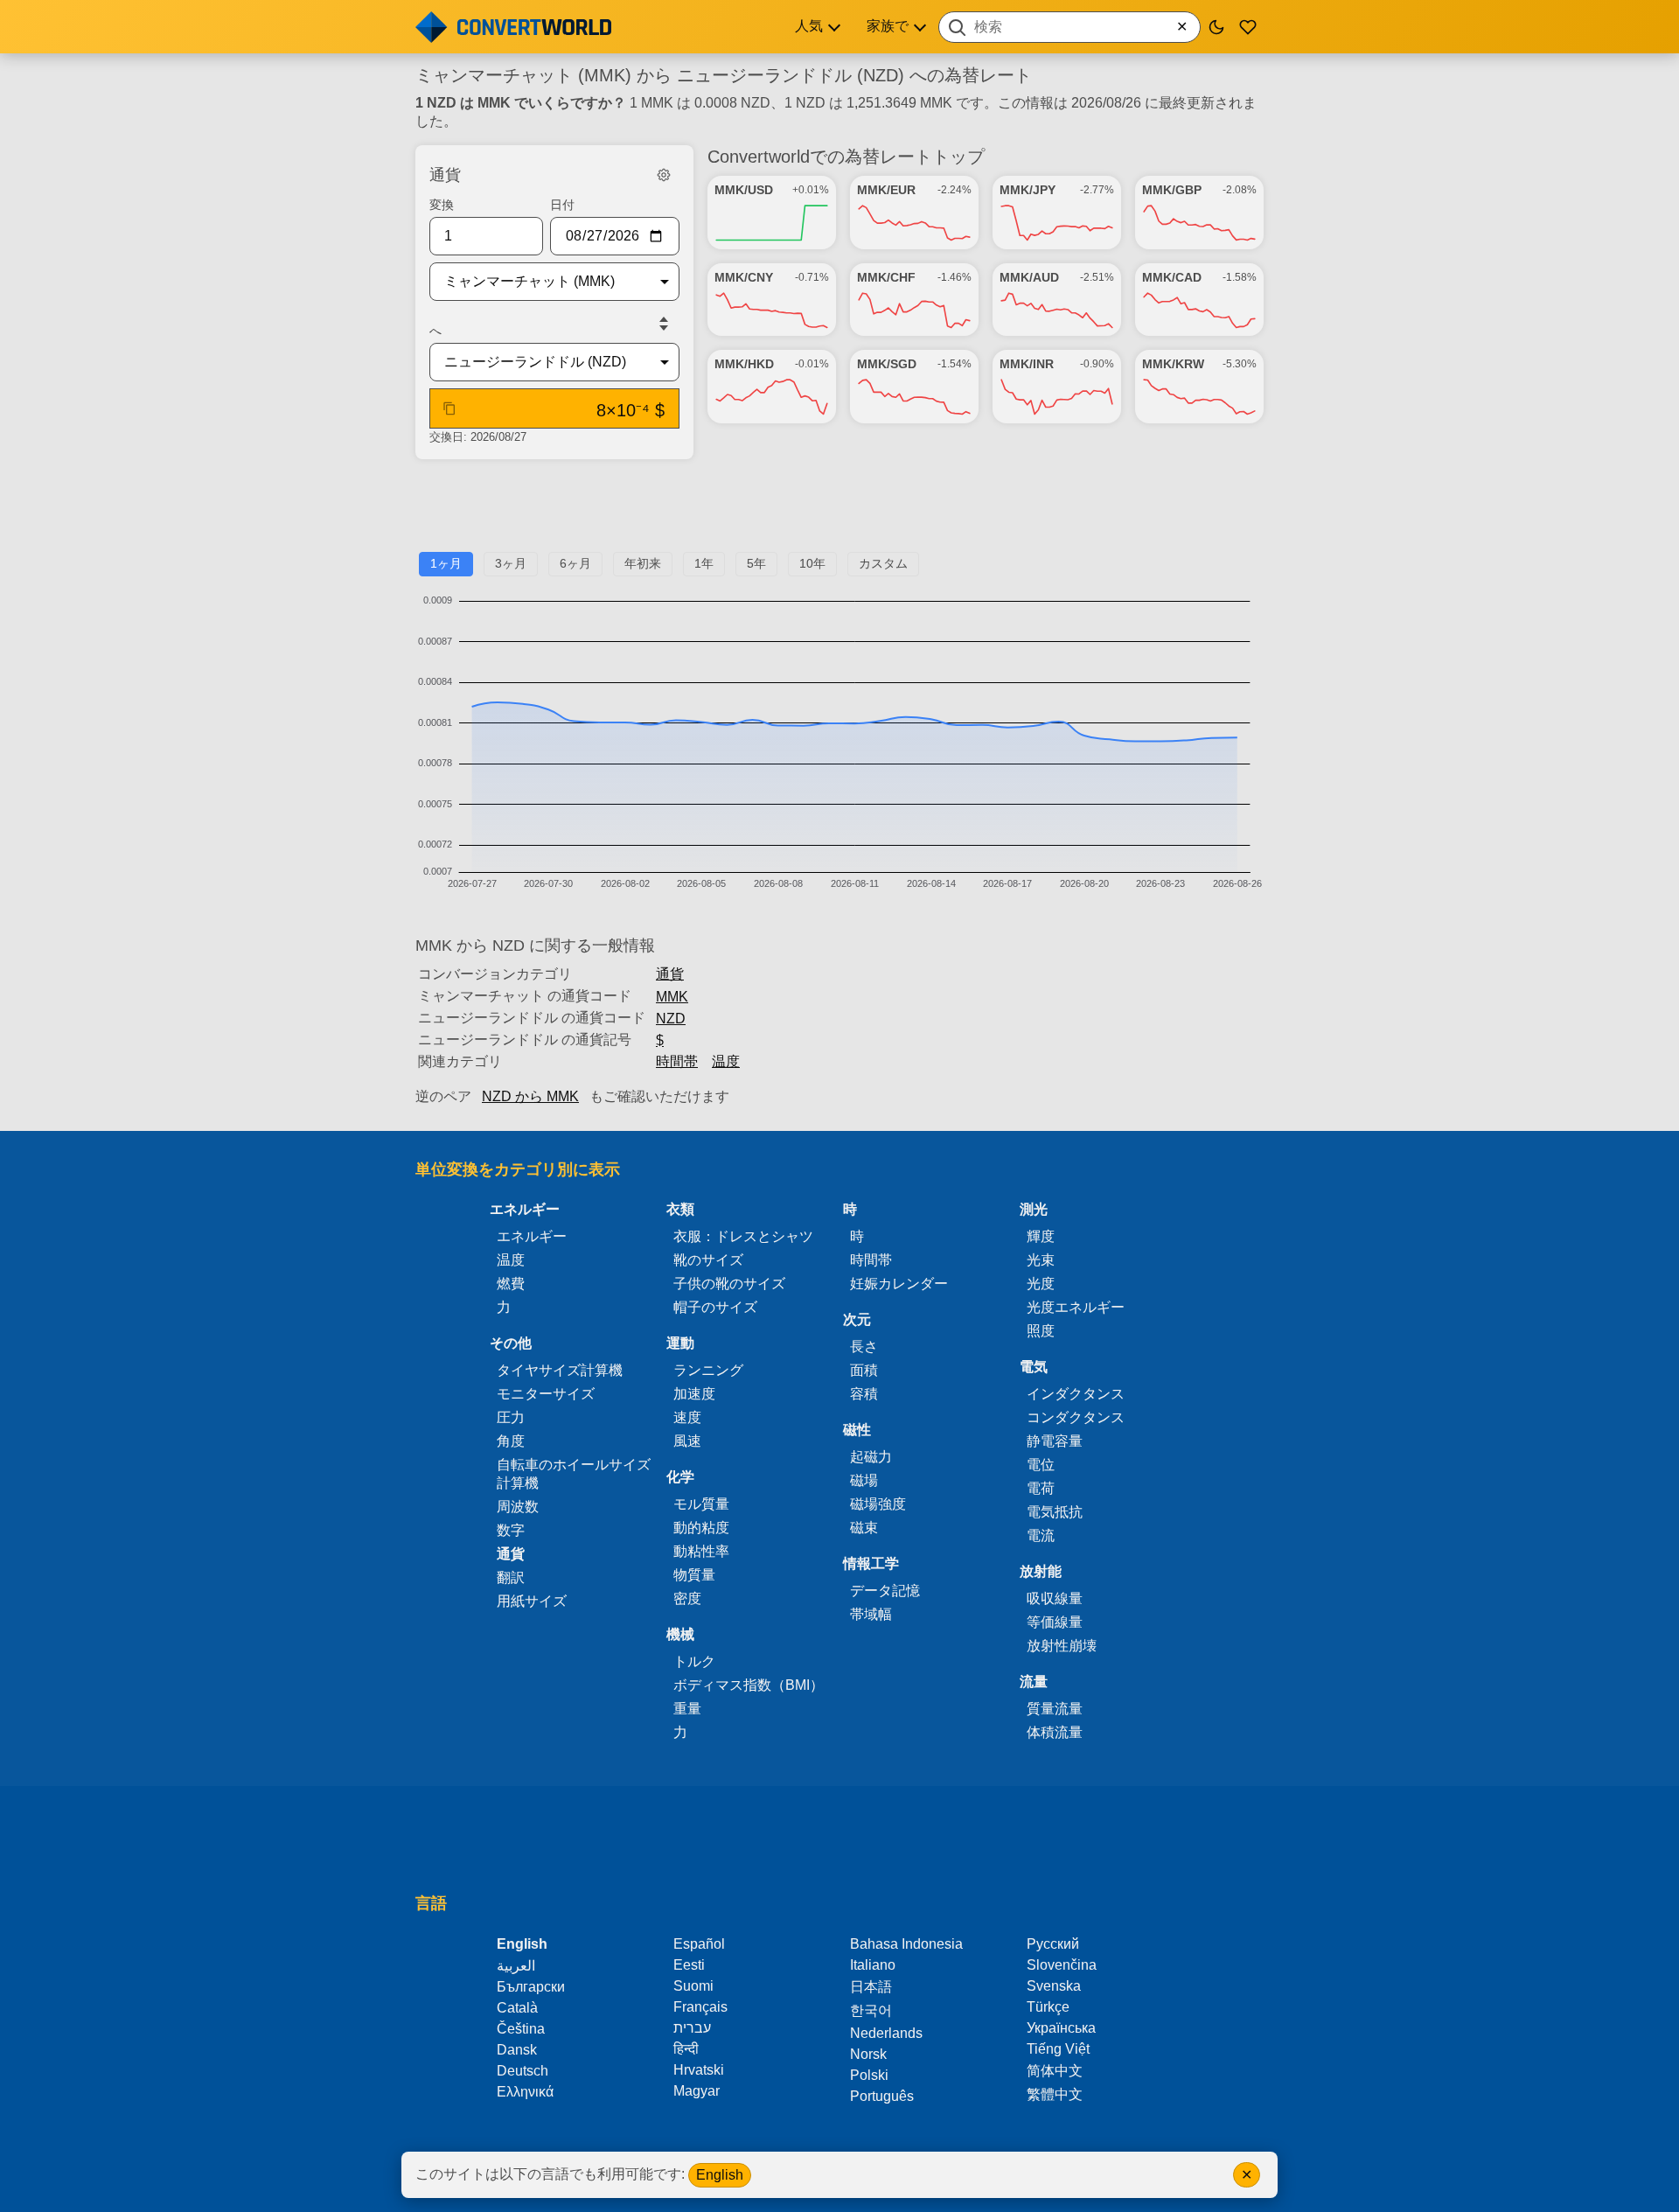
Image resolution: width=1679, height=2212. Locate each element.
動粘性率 (701, 1551)
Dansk (517, 2050)
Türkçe (1048, 2007)
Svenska (1054, 1986)
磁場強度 (878, 1504)
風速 (687, 1441)
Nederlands (886, 2033)
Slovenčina (1062, 1965)
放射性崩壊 (1062, 1646)
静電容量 (1055, 1441)
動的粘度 (701, 1528)
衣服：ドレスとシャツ (743, 1236)
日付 (562, 205)
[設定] (664, 175)
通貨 (670, 974)
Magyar (697, 2091)
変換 (442, 205)
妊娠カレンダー (899, 1284)
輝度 (1041, 1236)
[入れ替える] (664, 324)
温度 (726, 1061)
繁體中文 (1055, 2094)
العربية (516, 1966)
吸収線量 (1055, 1598)
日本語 (871, 1987)
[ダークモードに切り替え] (1216, 27)
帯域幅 (871, 1614)
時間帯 (677, 1061)
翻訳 (511, 1577)
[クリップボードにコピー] (449, 408)
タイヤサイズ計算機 (560, 1370)
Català (517, 2008)
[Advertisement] (839, 513)
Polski (869, 2075)
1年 (704, 563)
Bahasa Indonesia (906, 1944)
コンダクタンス (1076, 1417)
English (720, 2175)
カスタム (883, 563)
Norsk (868, 2054)
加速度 (694, 1394)
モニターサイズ (546, 1394)
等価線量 (1055, 1622)
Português (882, 2096)
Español (699, 1944)
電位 (1041, 1465)
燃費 (511, 1284)
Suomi (693, 1986)
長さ (864, 1347)
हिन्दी (686, 2049)
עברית (692, 2028)
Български (531, 1987)
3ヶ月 (511, 563)
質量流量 (1055, 1709)
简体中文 (1055, 2071)
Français (700, 2007)
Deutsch (523, 2071)
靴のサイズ (708, 1260)
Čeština (521, 2029)
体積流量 (1055, 1732)
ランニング (708, 1370)
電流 (1041, 1535)
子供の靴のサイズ (729, 1284)
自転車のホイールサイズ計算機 (574, 1474)
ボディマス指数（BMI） (749, 1685)
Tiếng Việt (1058, 2049)
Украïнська (1061, 2028)
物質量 (694, 1575)
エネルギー (532, 1236)
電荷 (1041, 1488)
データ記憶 (885, 1591)
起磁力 (871, 1457)
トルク (694, 1661)
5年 (756, 563)
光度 (1041, 1284)
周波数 (518, 1507)
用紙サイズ (532, 1601)
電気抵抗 (1055, 1512)
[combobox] (1069, 27)
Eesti (689, 1965)
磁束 (864, 1528)
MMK (672, 997)
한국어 (871, 2010)
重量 (687, 1709)
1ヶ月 (446, 563)
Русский (1053, 1944)
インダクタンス (1076, 1394)
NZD (671, 1019)
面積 (864, 1370)
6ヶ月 (575, 563)
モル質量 (701, 1504)
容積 (864, 1394)
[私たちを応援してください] (1248, 27)
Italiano (873, 1965)
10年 (812, 563)
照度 (1041, 1331)
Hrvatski (699, 2070)
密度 (687, 1598)
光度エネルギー (1076, 1307)
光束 (1041, 1260)
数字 (511, 1530)
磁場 (864, 1480)
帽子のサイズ (715, 1307)
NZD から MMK (530, 1096)
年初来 (643, 563)
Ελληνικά (525, 2092)
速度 (687, 1417)
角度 (511, 1441)
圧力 (511, 1417)
